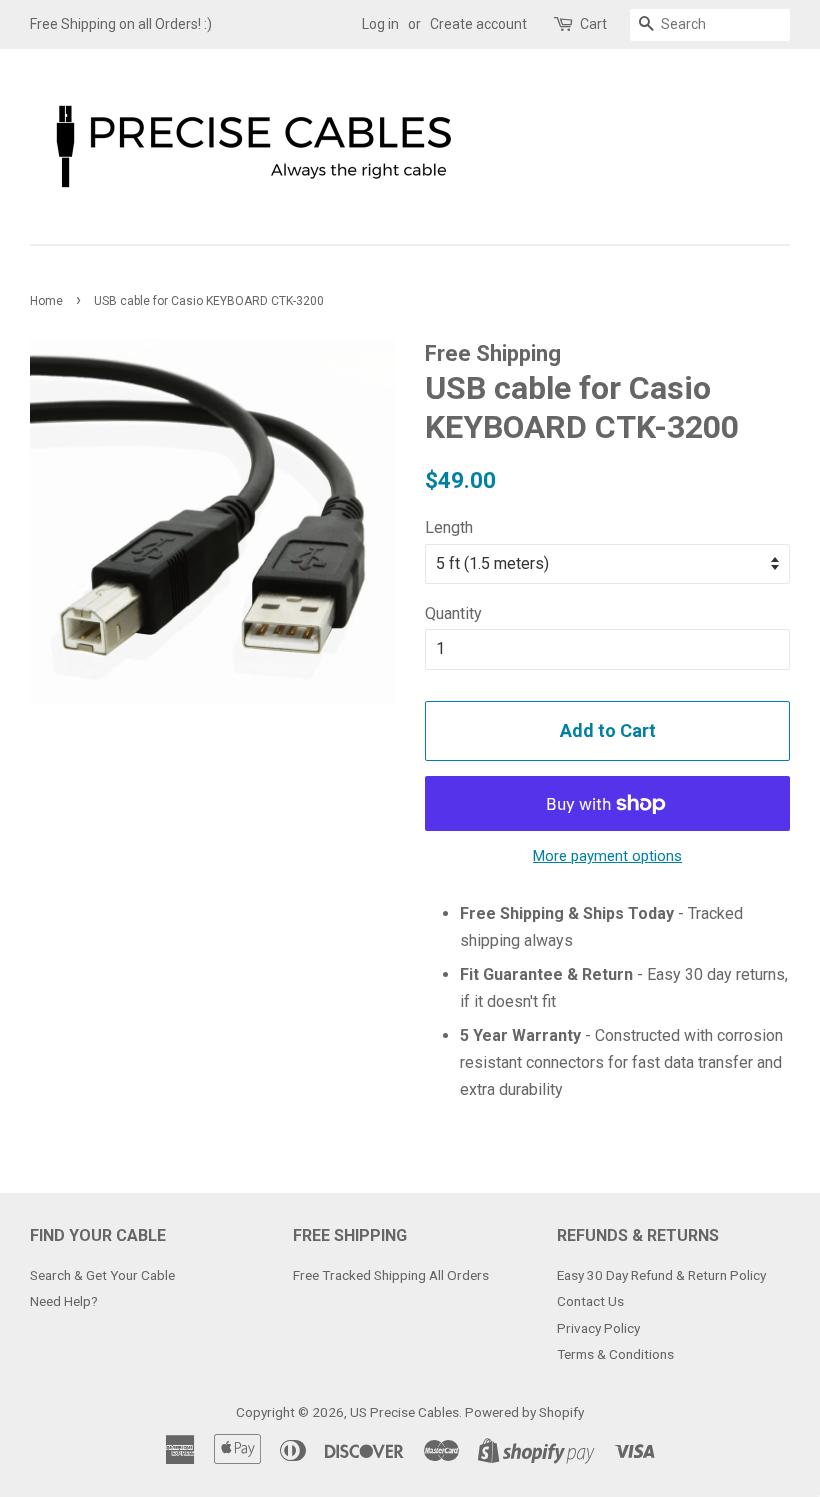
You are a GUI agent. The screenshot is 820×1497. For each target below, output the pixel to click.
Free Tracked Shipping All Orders (391, 1275)
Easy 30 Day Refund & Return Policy (661, 1275)
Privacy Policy (598, 1328)
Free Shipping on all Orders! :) (121, 24)
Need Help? (64, 1301)
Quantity (453, 613)
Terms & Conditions (615, 1354)
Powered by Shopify (524, 1412)
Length (449, 527)
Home (46, 301)
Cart (593, 24)
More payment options (607, 856)
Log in (380, 24)
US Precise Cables (404, 1412)
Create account (478, 24)
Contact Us (590, 1301)
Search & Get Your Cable (102, 1275)
